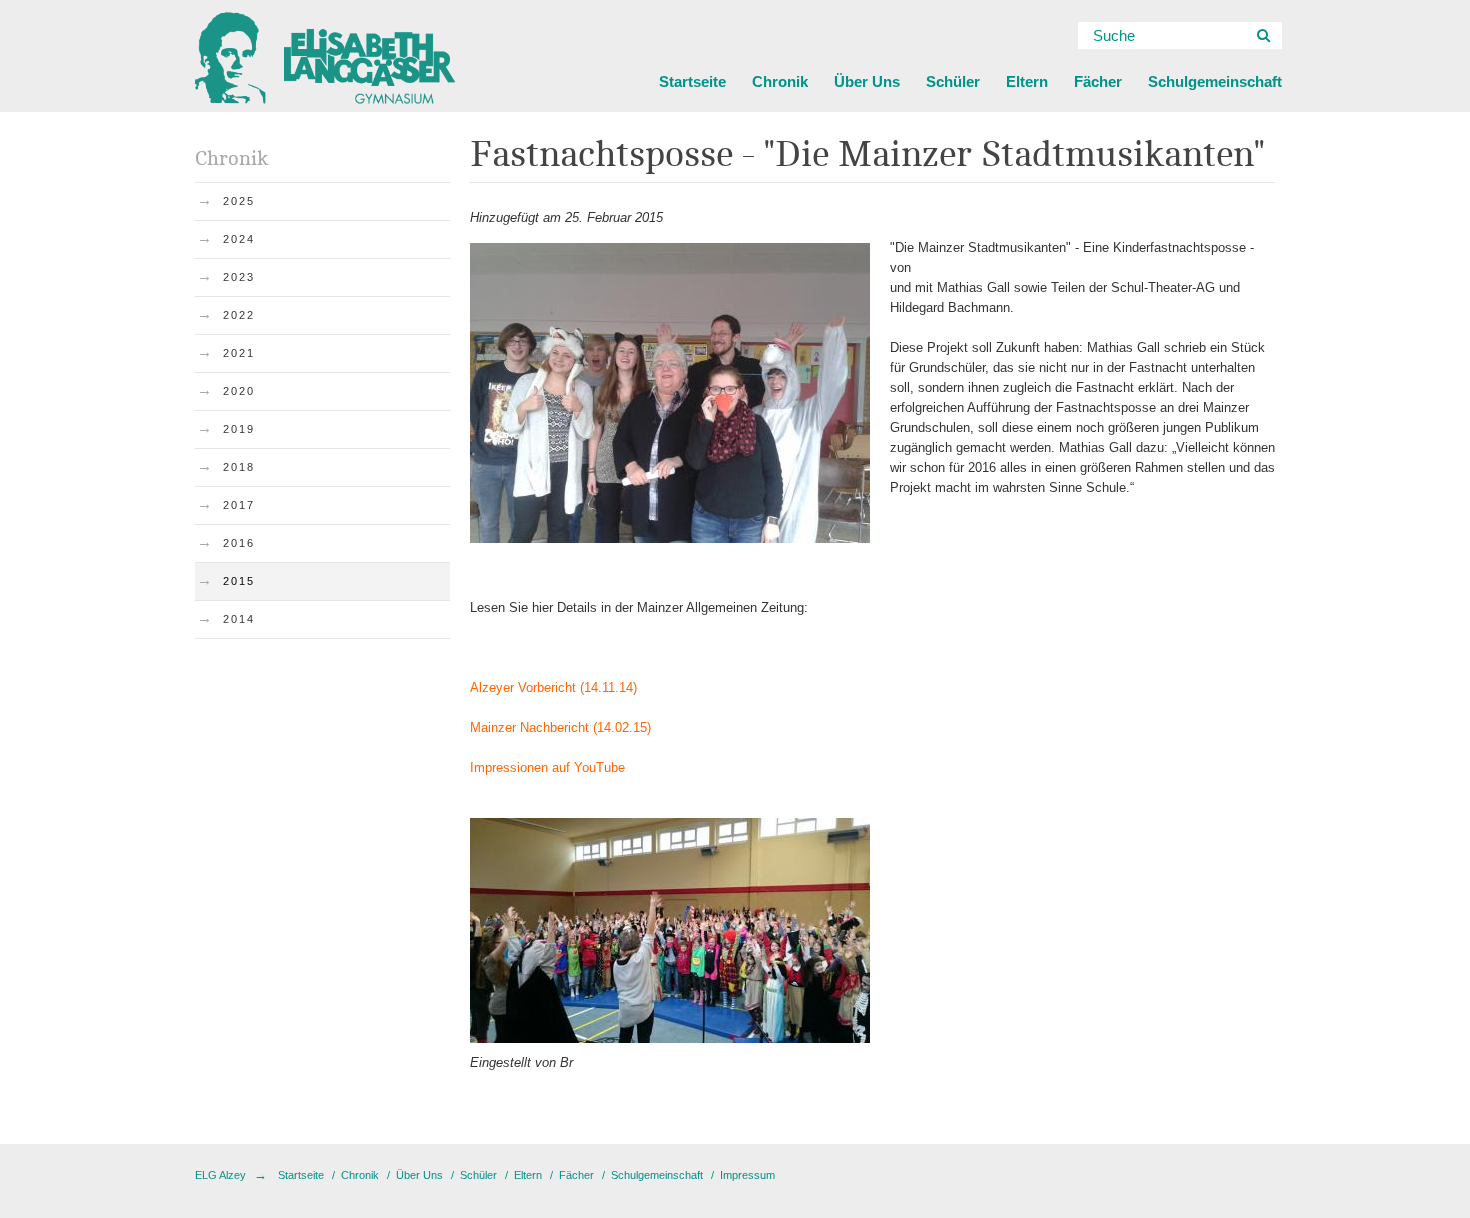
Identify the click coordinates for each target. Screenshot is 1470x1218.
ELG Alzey (220, 1175)
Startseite (692, 81)
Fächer (1098, 81)
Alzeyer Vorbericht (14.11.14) (553, 687)
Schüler (953, 81)
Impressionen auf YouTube (547, 767)
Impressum (747, 1175)
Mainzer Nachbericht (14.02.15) (560, 727)
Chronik (780, 81)
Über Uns (867, 81)
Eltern (1027, 81)
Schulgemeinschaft (1215, 81)
